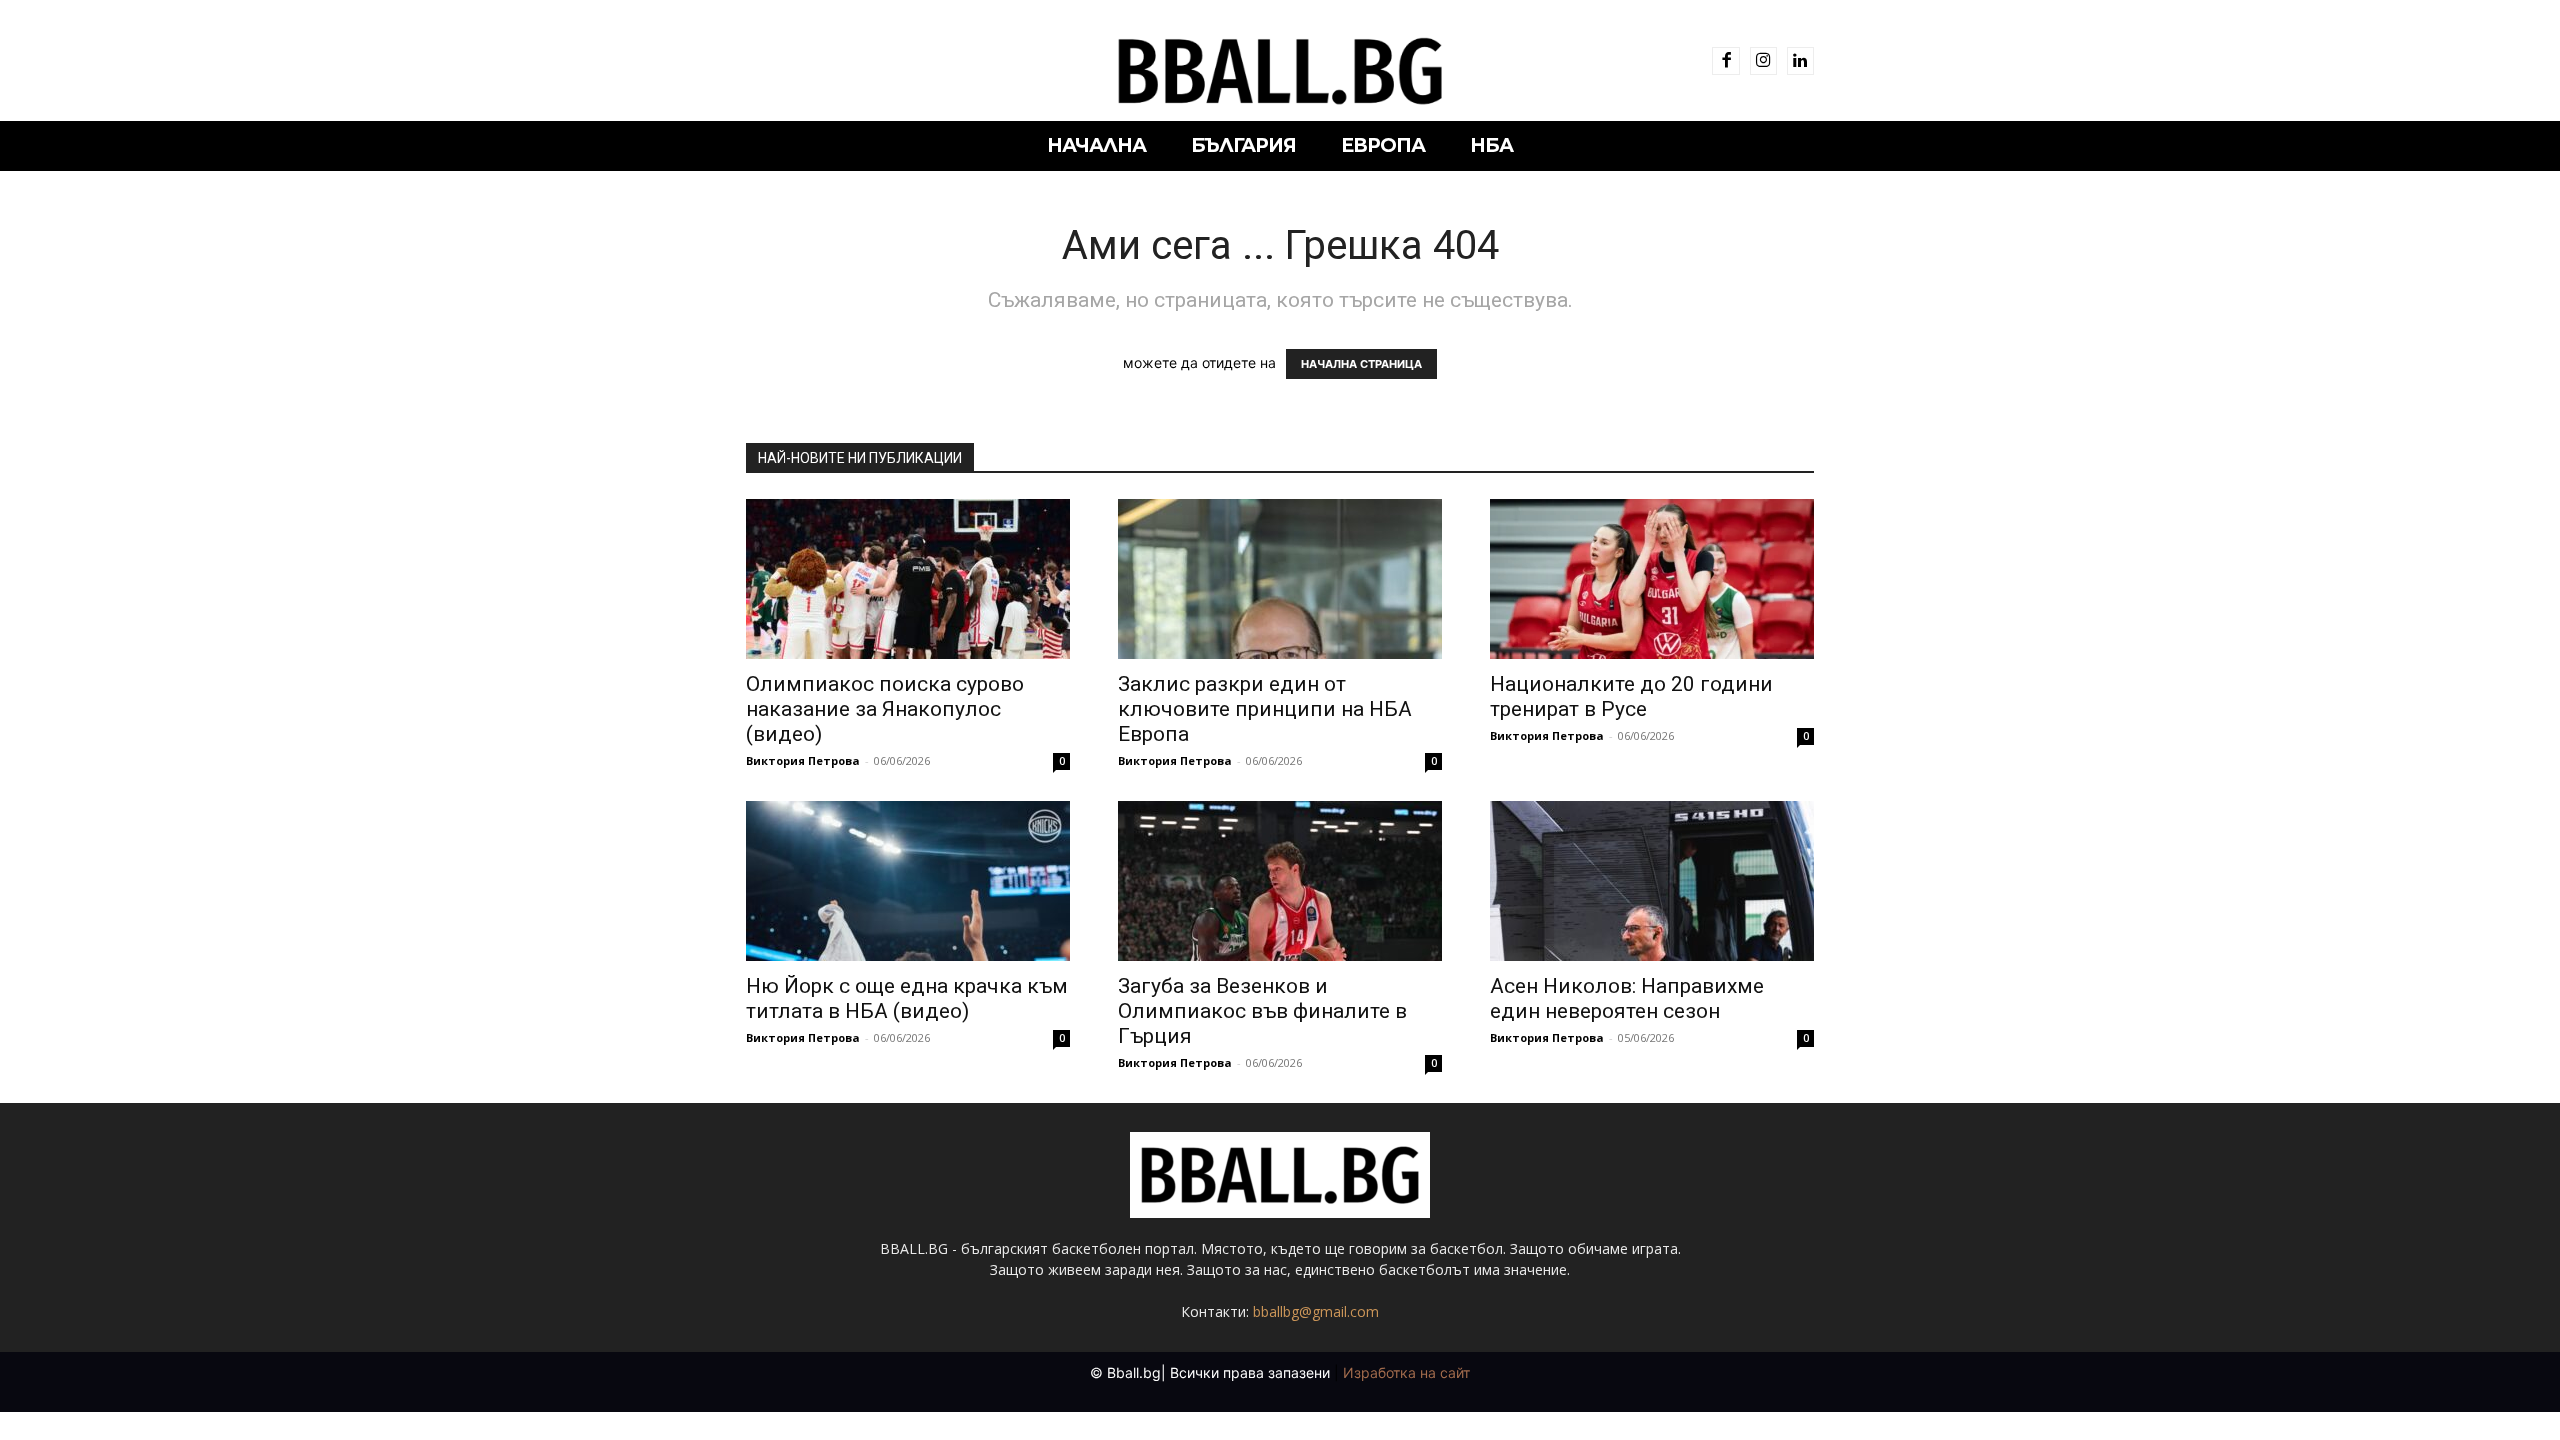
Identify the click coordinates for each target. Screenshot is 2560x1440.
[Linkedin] (1800, 60)
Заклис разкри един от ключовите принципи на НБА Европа (1265, 709)
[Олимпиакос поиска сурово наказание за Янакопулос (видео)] (908, 579)
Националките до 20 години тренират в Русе (1631, 696)
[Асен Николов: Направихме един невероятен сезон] (1652, 881)
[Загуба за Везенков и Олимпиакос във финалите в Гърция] (1280, 881)
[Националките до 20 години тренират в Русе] (1652, 579)
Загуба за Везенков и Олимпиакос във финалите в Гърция (1262, 1011)
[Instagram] (1763, 60)
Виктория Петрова (803, 760)
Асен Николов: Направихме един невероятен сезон (1627, 998)
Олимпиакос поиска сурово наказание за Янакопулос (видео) (885, 709)
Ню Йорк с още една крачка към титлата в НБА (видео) (907, 998)
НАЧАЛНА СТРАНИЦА (1361, 364)
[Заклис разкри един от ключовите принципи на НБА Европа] (1280, 579)
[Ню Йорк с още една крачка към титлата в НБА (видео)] (908, 881)
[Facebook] (1725, 60)
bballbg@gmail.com (1316, 1311)
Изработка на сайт (1406, 1372)
